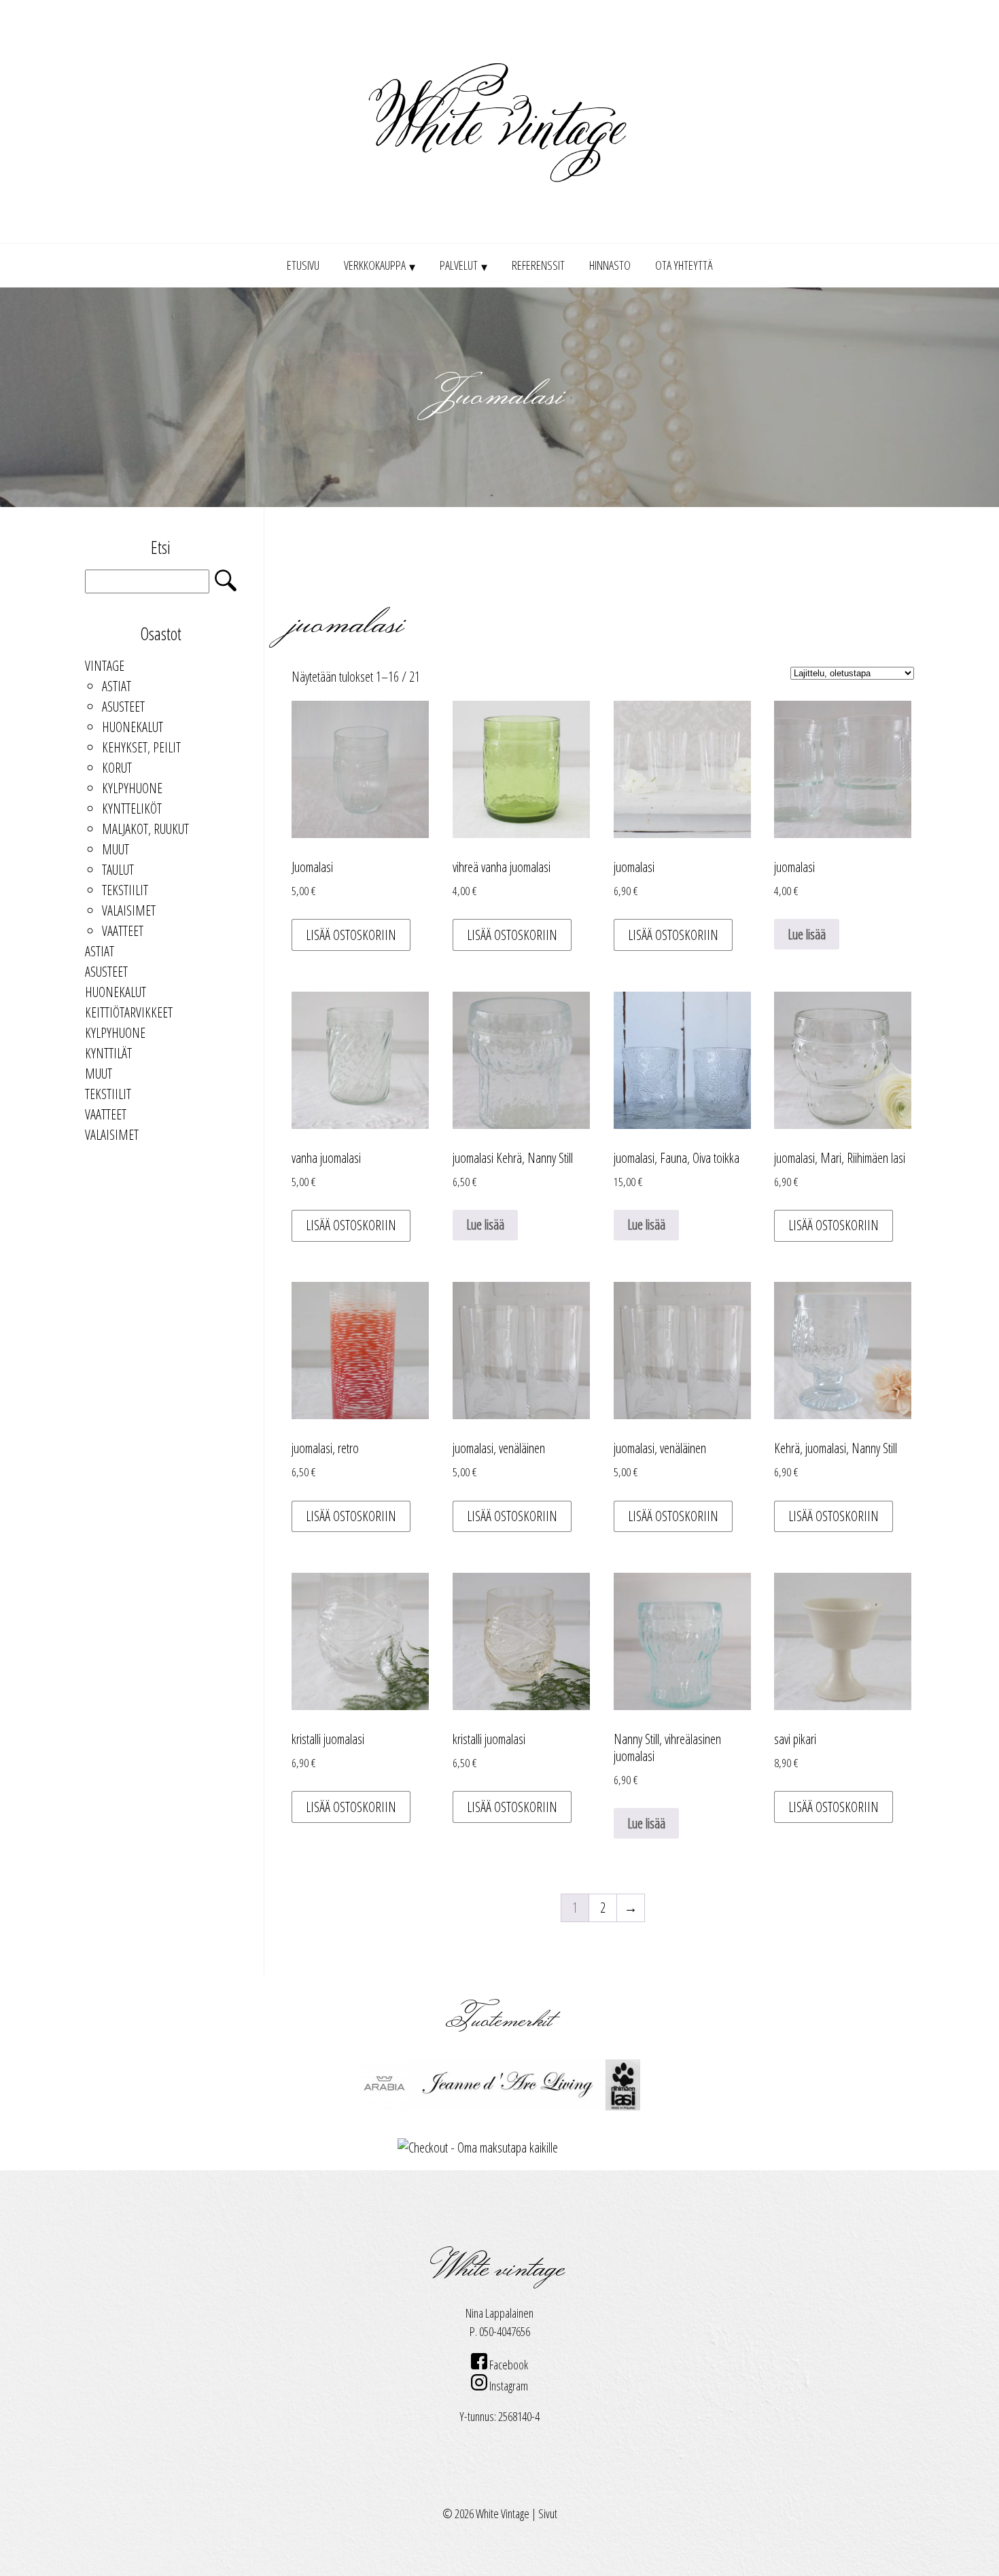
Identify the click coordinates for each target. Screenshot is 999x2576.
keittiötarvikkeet (129, 1012)
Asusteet (123, 707)
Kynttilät (108, 1053)
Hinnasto (610, 265)
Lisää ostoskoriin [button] (351, 935)
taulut (118, 870)
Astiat (117, 686)
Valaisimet (129, 910)
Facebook (508, 2365)
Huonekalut (133, 727)
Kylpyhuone (132, 788)
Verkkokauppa (375, 265)
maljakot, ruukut (145, 829)
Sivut (548, 2513)
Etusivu (303, 265)
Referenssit (538, 265)
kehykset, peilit (141, 747)
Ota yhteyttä (684, 265)
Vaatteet (123, 931)
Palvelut (459, 265)
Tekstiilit (125, 890)
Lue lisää (807, 934)
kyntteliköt (132, 808)
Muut (116, 849)
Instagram (508, 2386)
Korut (117, 768)
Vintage (105, 666)
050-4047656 (505, 2331)
